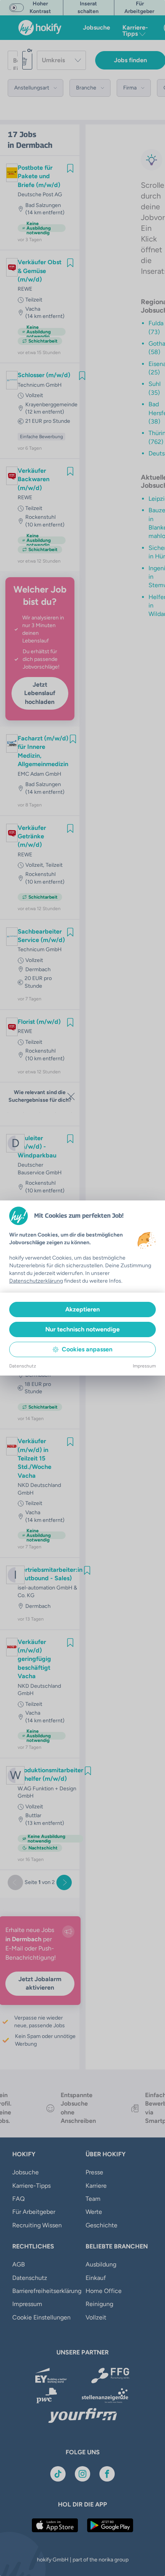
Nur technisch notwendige (82, 1329)
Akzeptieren (82, 1309)
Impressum (144, 1366)
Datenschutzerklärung (36, 1281)
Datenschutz (23, 1366)
